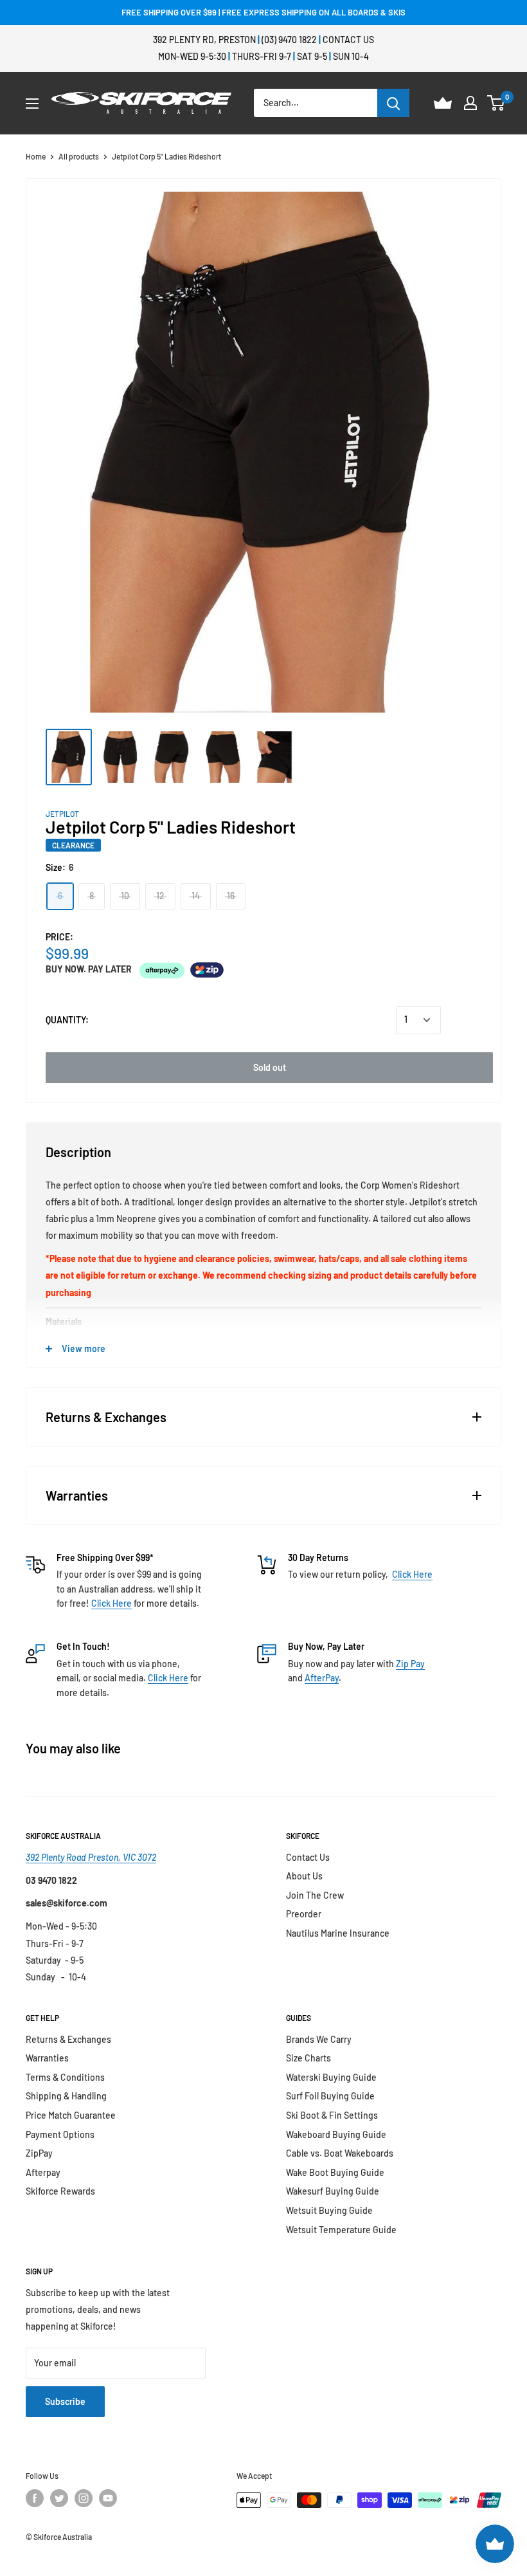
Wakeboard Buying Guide (336, 2134)
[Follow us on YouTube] (108, 2498)
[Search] (393, 103)
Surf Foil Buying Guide (330, 2096)
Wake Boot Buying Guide (335, 2172)
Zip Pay (410, 1664)
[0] (496, 103)
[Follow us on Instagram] (84, 2498)
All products (79, 156)
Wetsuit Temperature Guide (341, 2230)
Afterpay (43, 2172)
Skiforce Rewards (60, 2191)
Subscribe (65, 2401)
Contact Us (348, 40)
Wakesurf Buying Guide (333, 2191)
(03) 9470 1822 (289, 40)
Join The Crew (315, 1895)
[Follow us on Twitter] (59, 2498)
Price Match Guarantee (71, 2115)
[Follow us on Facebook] (35, 2498)
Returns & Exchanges (68, 2039)
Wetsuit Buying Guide (329, 2210)
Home (36, 156)
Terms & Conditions (65, 2077)
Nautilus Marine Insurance (338, 1933)
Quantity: (67, 1020)
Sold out (270, 1067)
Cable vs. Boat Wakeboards (340, 2153)
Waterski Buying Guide (331, 2077)
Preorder (304, 1914)
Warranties (47, 2058)
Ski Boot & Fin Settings (332, 2115)
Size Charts (308, 2058)
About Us (304, 1876)
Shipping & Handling (66, 2096)
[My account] (470, 103)
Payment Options (60, 2134)
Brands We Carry (319, 2039)
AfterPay (322, 1678)
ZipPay (39, 2153)
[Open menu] (32, 104)
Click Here (112, 1603)
